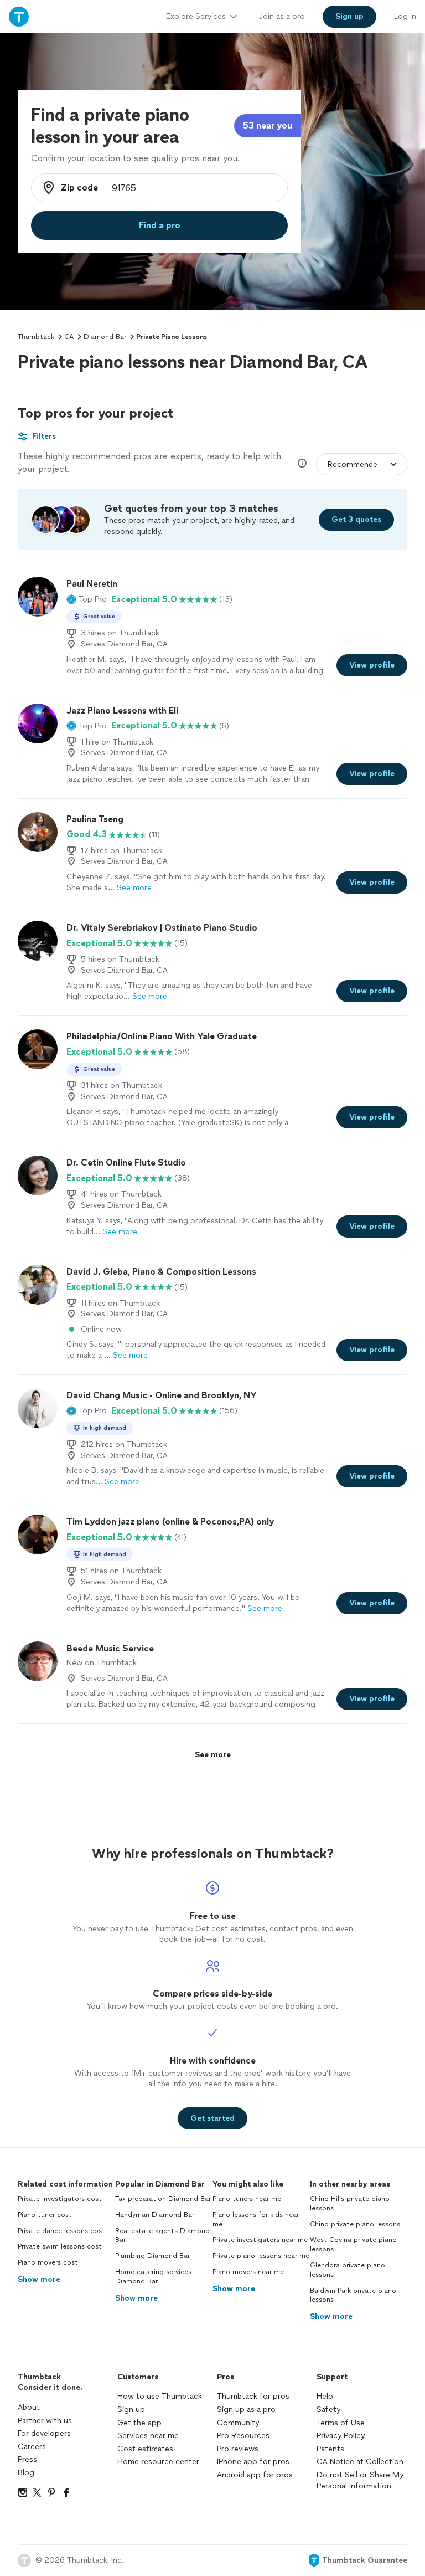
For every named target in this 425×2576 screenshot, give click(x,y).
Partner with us (45, 2421)
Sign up (131, 2410)
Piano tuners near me (247, 2199)
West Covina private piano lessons (353, 2244)
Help (325, 2396)
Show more (39, 2279)
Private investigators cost (60, 2199)
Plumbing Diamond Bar (152, 2256)
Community (238, 2423)
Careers (32, 2447)
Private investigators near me (260, 2240)
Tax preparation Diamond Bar (163, 2199)
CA (69, 337)
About (29, 2407)
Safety (328, 2410)
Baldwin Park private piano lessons (353, 2295)
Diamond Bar (105, 337)
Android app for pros (255, 2475)
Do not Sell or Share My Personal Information (360, 2480)
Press (27, 2459)
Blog (26, 2473)
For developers (44, 2433)
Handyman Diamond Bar (155, 2215)
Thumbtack (36, 337)
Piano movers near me (248, 2272)
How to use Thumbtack (160, 2396)
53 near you (268, 125)
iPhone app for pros (253, 2462)
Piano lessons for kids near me (256, 2220)
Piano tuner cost (45, 2215)
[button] (87, 599)
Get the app (139, 2423)
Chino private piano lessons (355, 2224)
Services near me (148, 2436)
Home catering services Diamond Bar (153, 2277)
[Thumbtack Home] (19, 16)
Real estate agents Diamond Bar (162, 2236)
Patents (330, 2449)
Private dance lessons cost (61, 2231)
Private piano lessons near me (261, 2256)
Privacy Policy (341, 2436)
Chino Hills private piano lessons (350, 2203)
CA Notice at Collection (360, 2462)
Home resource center (158, 2462)
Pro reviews (238, 2449)
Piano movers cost (48, 2262)
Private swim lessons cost (60, 2246)
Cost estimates (145, 2449)
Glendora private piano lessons (348, 2270)
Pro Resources (243, 2436)
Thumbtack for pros (253, 2396)
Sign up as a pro (246, 2410)
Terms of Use (341, 2423)
